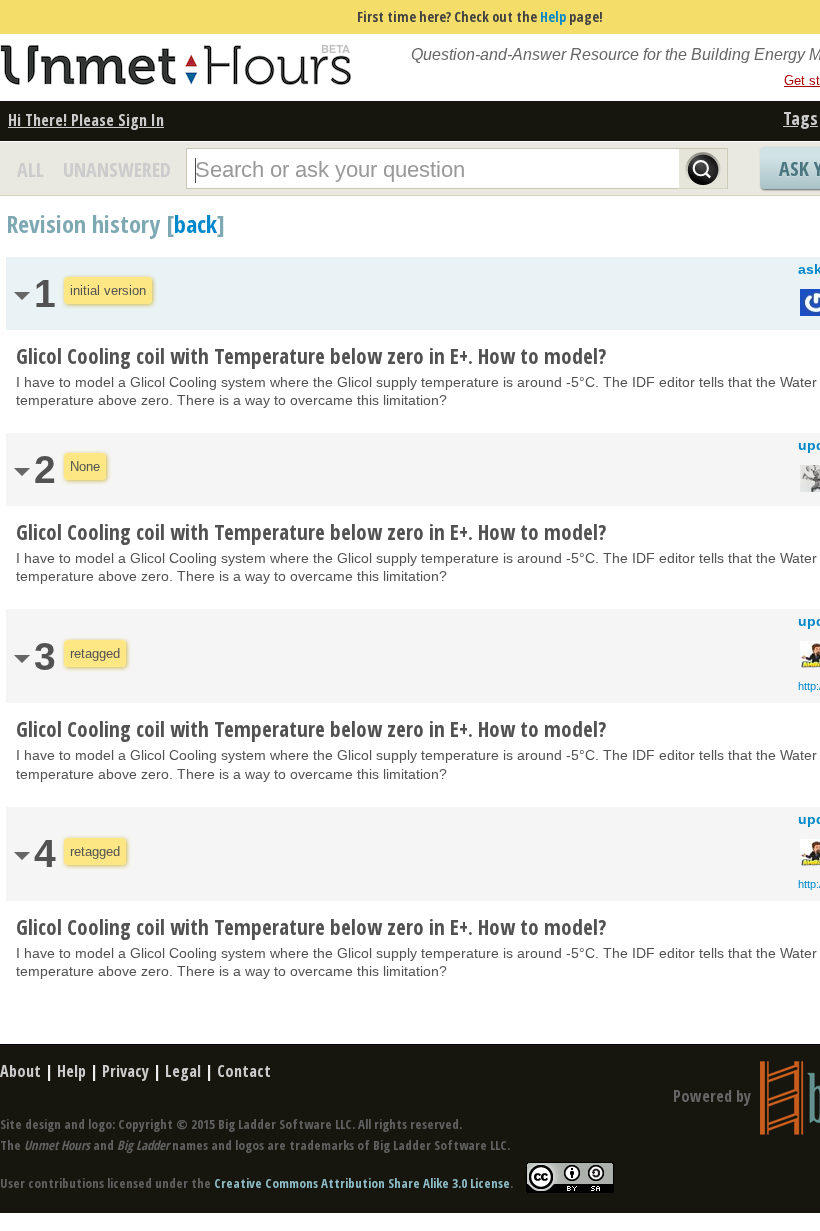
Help (553, 16)
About (20, 1071)
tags (800, 118)
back (195, 223)
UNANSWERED (117, 169)
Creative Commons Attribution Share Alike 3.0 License (362, 1183)
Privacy (125, 1071)
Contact (244, 1071)
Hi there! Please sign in (86, 120)
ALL (30, 169)
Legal (183, 1071)
